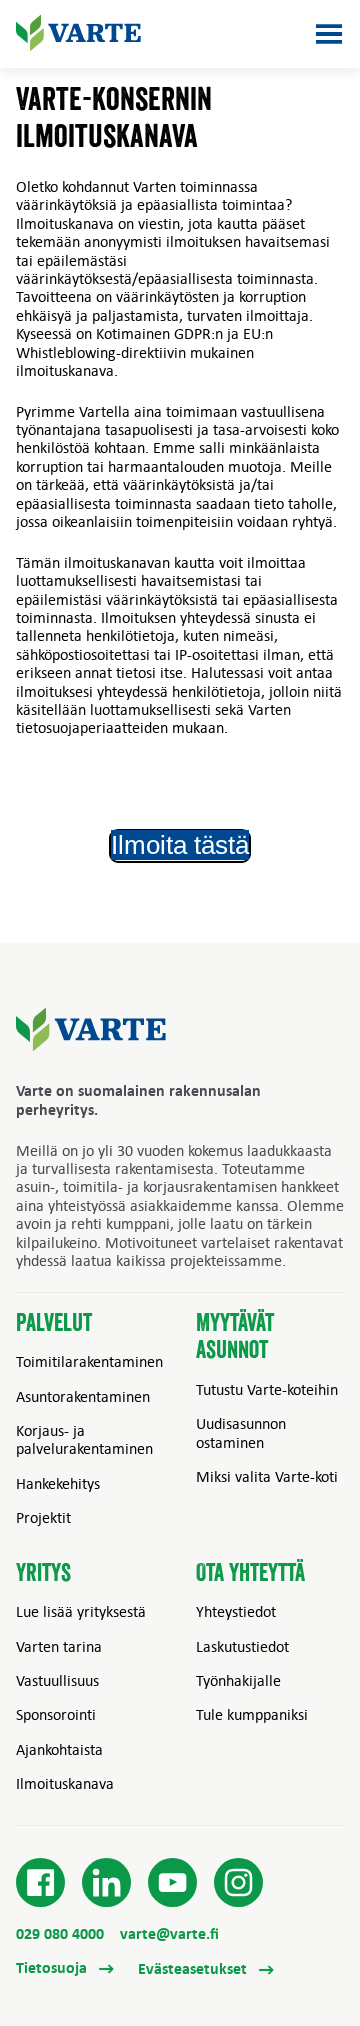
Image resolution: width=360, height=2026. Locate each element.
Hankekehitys (58, 1483)
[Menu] (329, 34)
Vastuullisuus (57, 1680)
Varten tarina (59, 1646)
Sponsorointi (56, 1714)
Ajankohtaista (59, 1749)
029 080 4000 (60, 1933)
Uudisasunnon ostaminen (241, 1432)
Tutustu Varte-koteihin (267, 1389)
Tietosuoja (53, 1968)
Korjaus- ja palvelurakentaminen (84, 1439)
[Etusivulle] (78, 33)
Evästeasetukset (194, 1968)
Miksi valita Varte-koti (267, 1476)
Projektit (43, 1517)
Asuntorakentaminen (83, 1396)
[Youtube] (173, 1883)
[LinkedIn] (107, 1883)
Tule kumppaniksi (252, 1714)
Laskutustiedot (242, 1646)
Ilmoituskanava (65, 1783)
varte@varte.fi (169, 1933)
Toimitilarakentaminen (89, 1361)
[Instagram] (239, 1883)
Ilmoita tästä (180, 845)
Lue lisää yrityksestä (81, 1611)
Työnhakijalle (238, 1680)
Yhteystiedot (236, 1611)
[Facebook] (41, 1883)
